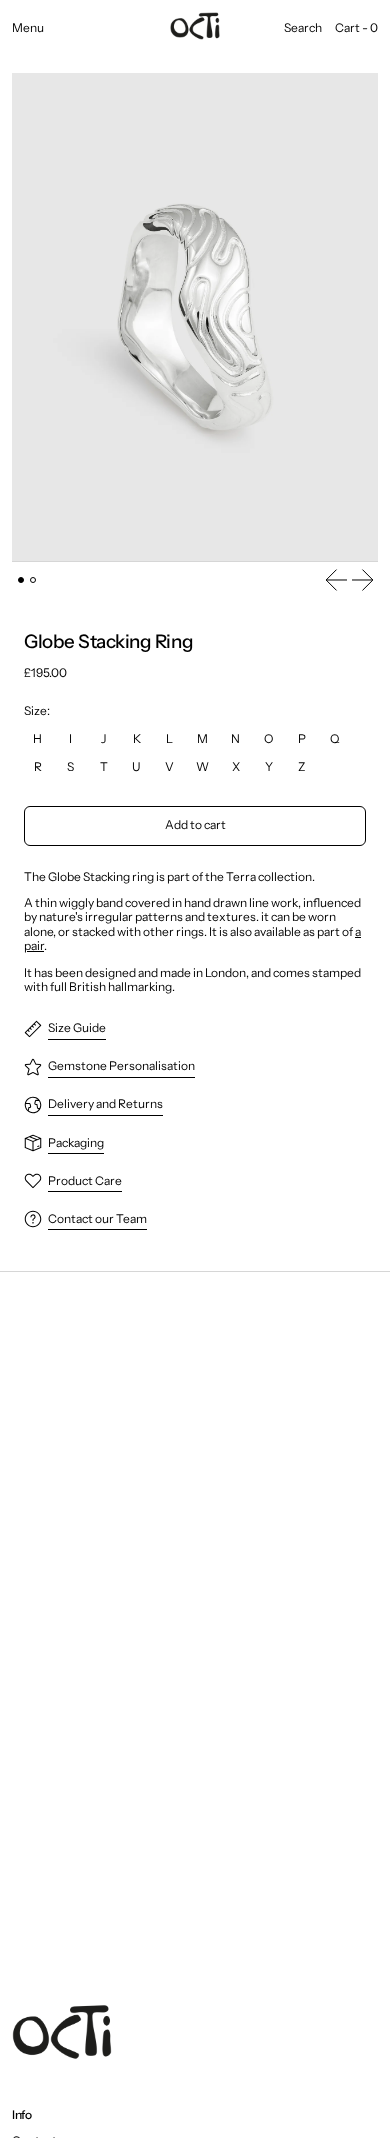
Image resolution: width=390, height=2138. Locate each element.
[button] (303, 28)
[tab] (21, 580)
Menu (28, 28)
